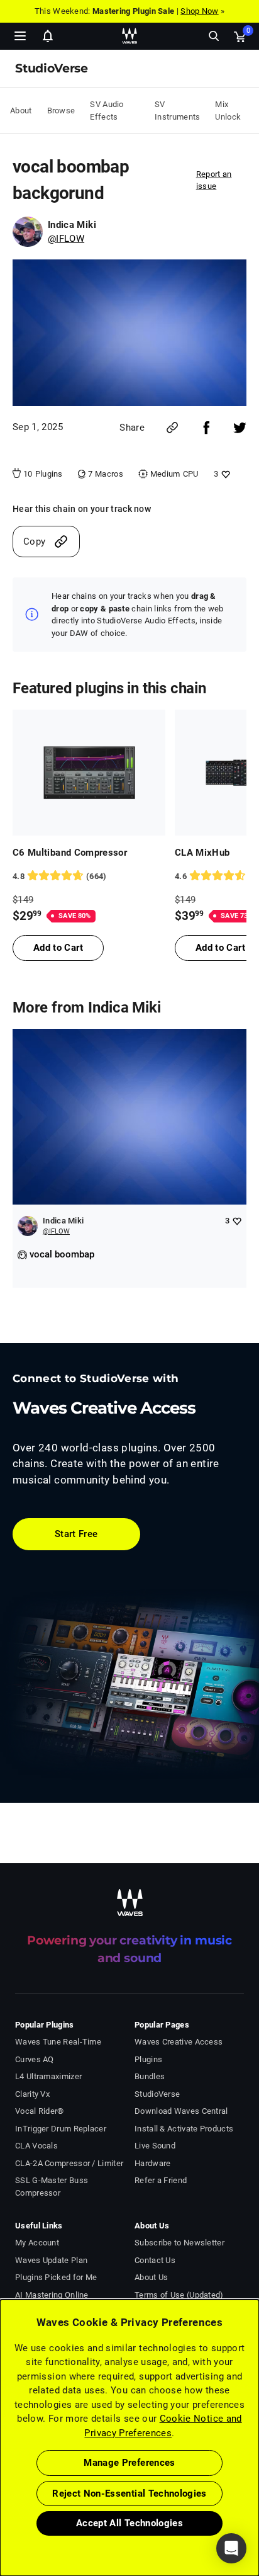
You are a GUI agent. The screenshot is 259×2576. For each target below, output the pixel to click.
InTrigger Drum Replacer (61, 2129)
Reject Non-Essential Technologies (129, 2494)
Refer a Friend (161, 2180)
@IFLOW (66, 239)
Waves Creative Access (179, 2042)
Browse (61, 111)
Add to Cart (58, 948)
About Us (151, 2277)
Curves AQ (35, 2059)
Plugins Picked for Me (56, 2277)
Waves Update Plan (51, 2260)
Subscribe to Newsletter (179, 2243)
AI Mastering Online (52, 2295)
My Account (37, 2243)
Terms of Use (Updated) (179, 2295)
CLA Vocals (36, 2146)
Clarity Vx (32, 2094)
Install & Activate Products (184, 2129)
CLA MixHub (202, 853)
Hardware (152, 2163)
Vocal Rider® (40, 2111)
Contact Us (155, 2260)
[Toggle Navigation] (20, 36)
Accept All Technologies (129, 2523)
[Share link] (172, 428)
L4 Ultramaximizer (48, 2076)
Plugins (148, 2059)
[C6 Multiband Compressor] (89, 773)
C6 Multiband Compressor (70, 853)
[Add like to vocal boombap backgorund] (224, 474)
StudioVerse (157, 2094)
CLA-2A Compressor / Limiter (69, 2163)
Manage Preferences (129, 2463)
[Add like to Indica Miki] (237, 1221)
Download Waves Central (181, 2111)
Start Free (76, 1534)
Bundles (150, 2076)
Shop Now (199, 11)
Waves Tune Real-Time (58, 2042)
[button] (1, 2512)
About (21, 111)
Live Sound (155, 2146)
